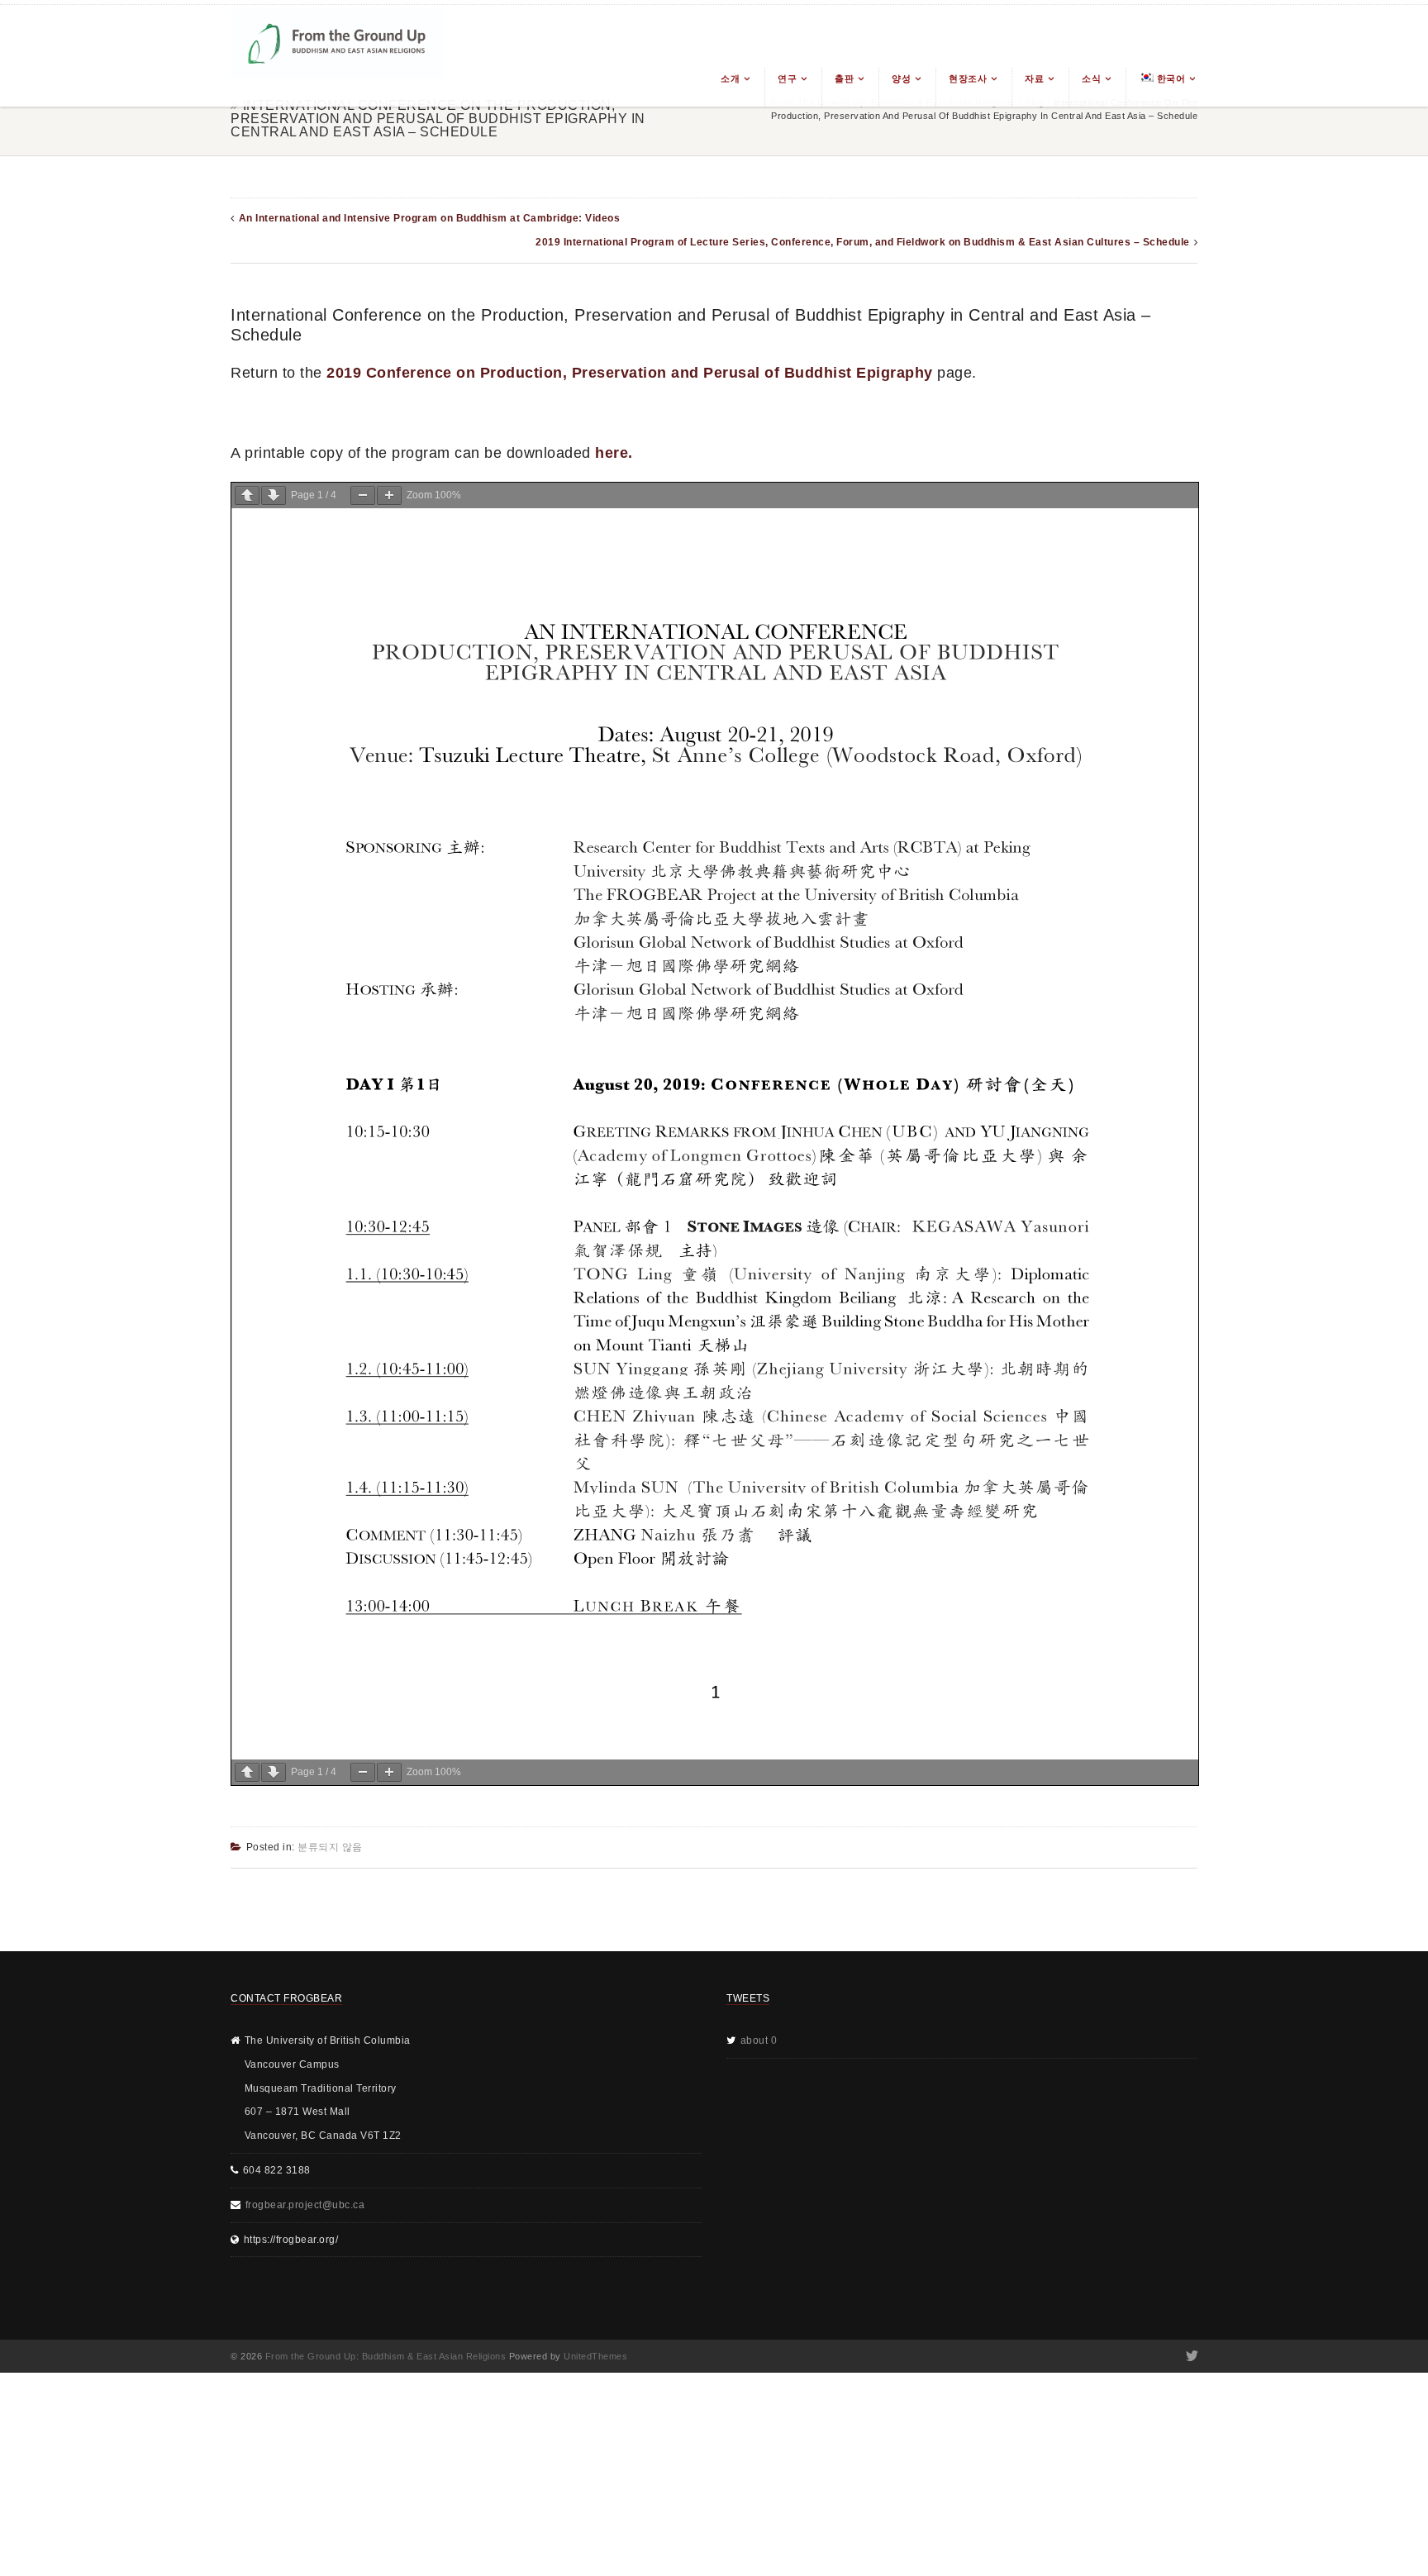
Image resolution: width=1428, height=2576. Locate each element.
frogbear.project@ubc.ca (305, 2205)
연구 (787, 79)
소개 (730, 79)
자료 (1034, 79)
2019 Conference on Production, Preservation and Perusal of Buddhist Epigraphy (630, 373)
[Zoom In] (389, 495)
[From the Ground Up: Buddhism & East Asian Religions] (338, 56)
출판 (844, 79)
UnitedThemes (595, 2356)
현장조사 (968, 79)
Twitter (1190, 2356)
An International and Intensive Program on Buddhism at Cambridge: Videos (430, 218)
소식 (1091, 79)
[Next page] (274, 495)
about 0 (759, 2040)
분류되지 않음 (330, 1847)
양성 (901, 79)
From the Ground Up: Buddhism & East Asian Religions (386, 2356)
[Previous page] (247, 495)
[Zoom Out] (363, 495)
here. (614, 453)
